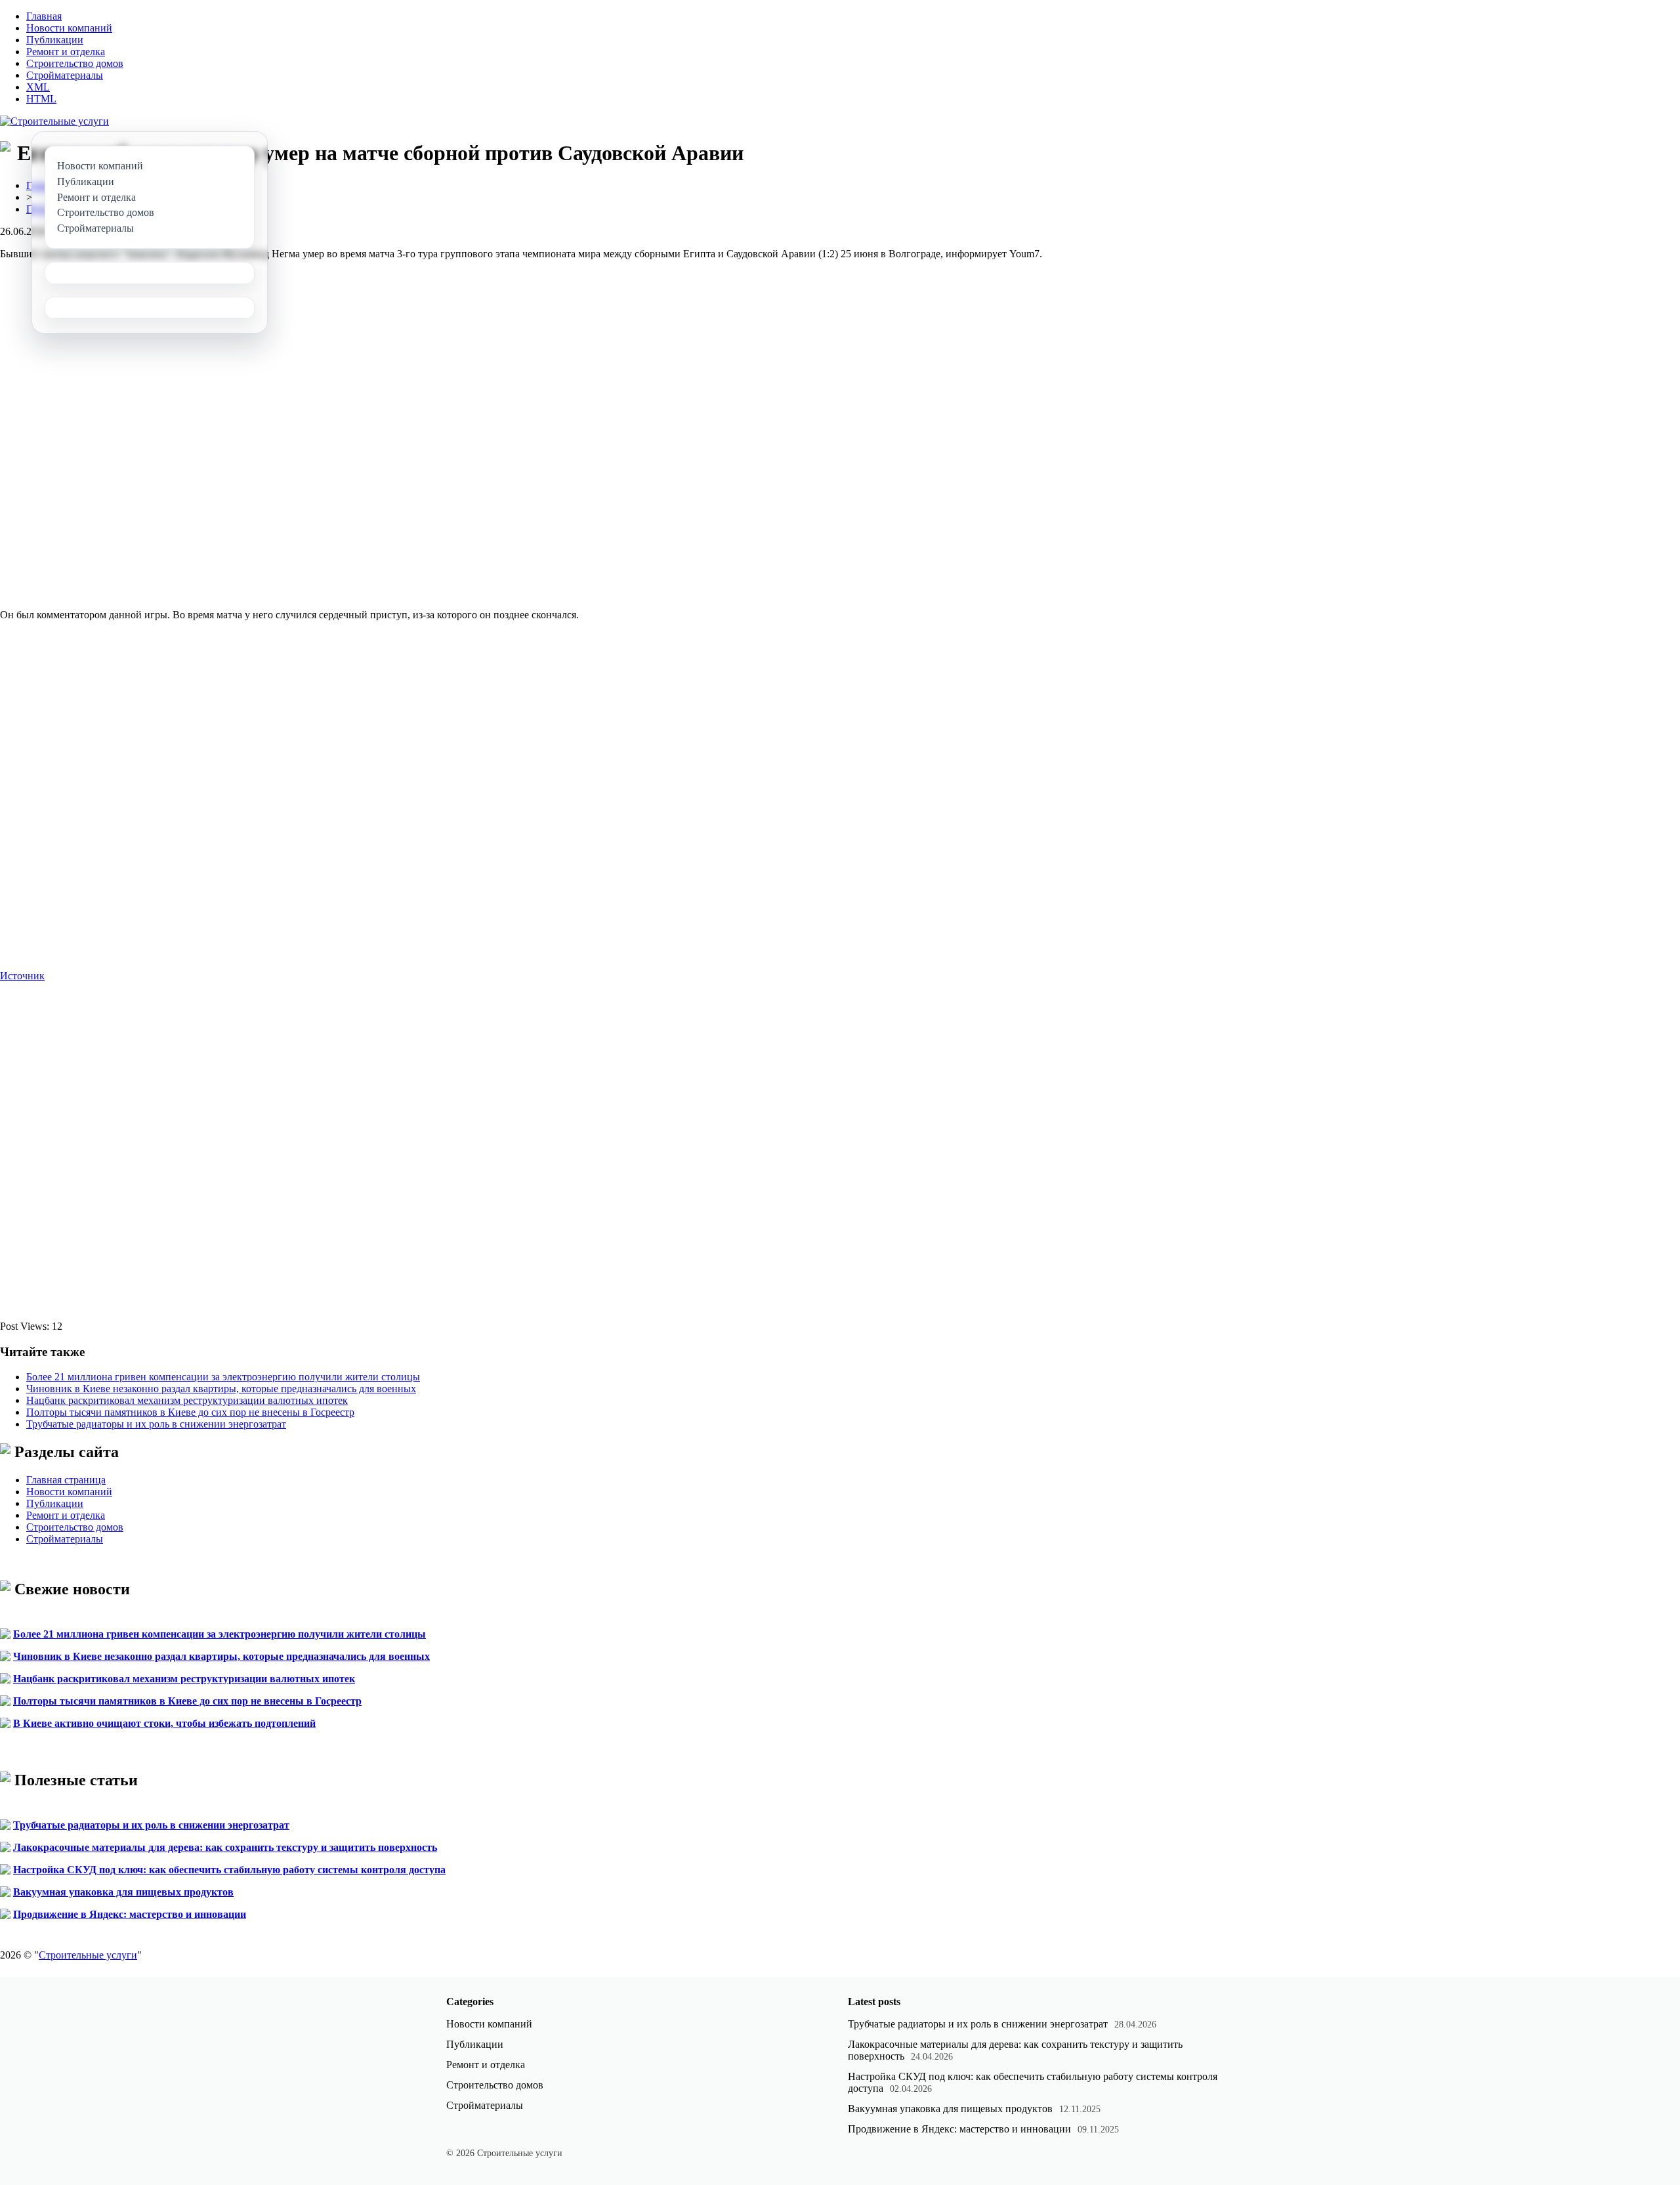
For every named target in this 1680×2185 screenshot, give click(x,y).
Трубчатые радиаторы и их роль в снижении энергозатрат (156, 1424)
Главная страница (66, 1480)
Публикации (55, 40)
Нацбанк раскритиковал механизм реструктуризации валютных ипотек (187, 1400)
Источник (22, 976)
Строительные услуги (88, 1955)
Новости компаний (69, 28)
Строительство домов (75, 63)
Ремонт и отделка (66, 52)
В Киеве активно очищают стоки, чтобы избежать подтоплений (164, 1723)
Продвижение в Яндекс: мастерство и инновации (130, 1914)
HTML (41, 99)
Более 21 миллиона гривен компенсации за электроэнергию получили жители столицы (223, 1377)
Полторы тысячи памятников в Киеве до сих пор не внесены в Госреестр (190, 1412)
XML (38, 87)
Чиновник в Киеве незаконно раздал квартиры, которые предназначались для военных (221, 1389)
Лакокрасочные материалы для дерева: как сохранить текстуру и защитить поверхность (225, 1847)
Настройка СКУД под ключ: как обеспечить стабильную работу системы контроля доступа (229, 1870)
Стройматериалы (65, 75)
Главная (44, 16)
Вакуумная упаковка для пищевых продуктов (123, 1892)
